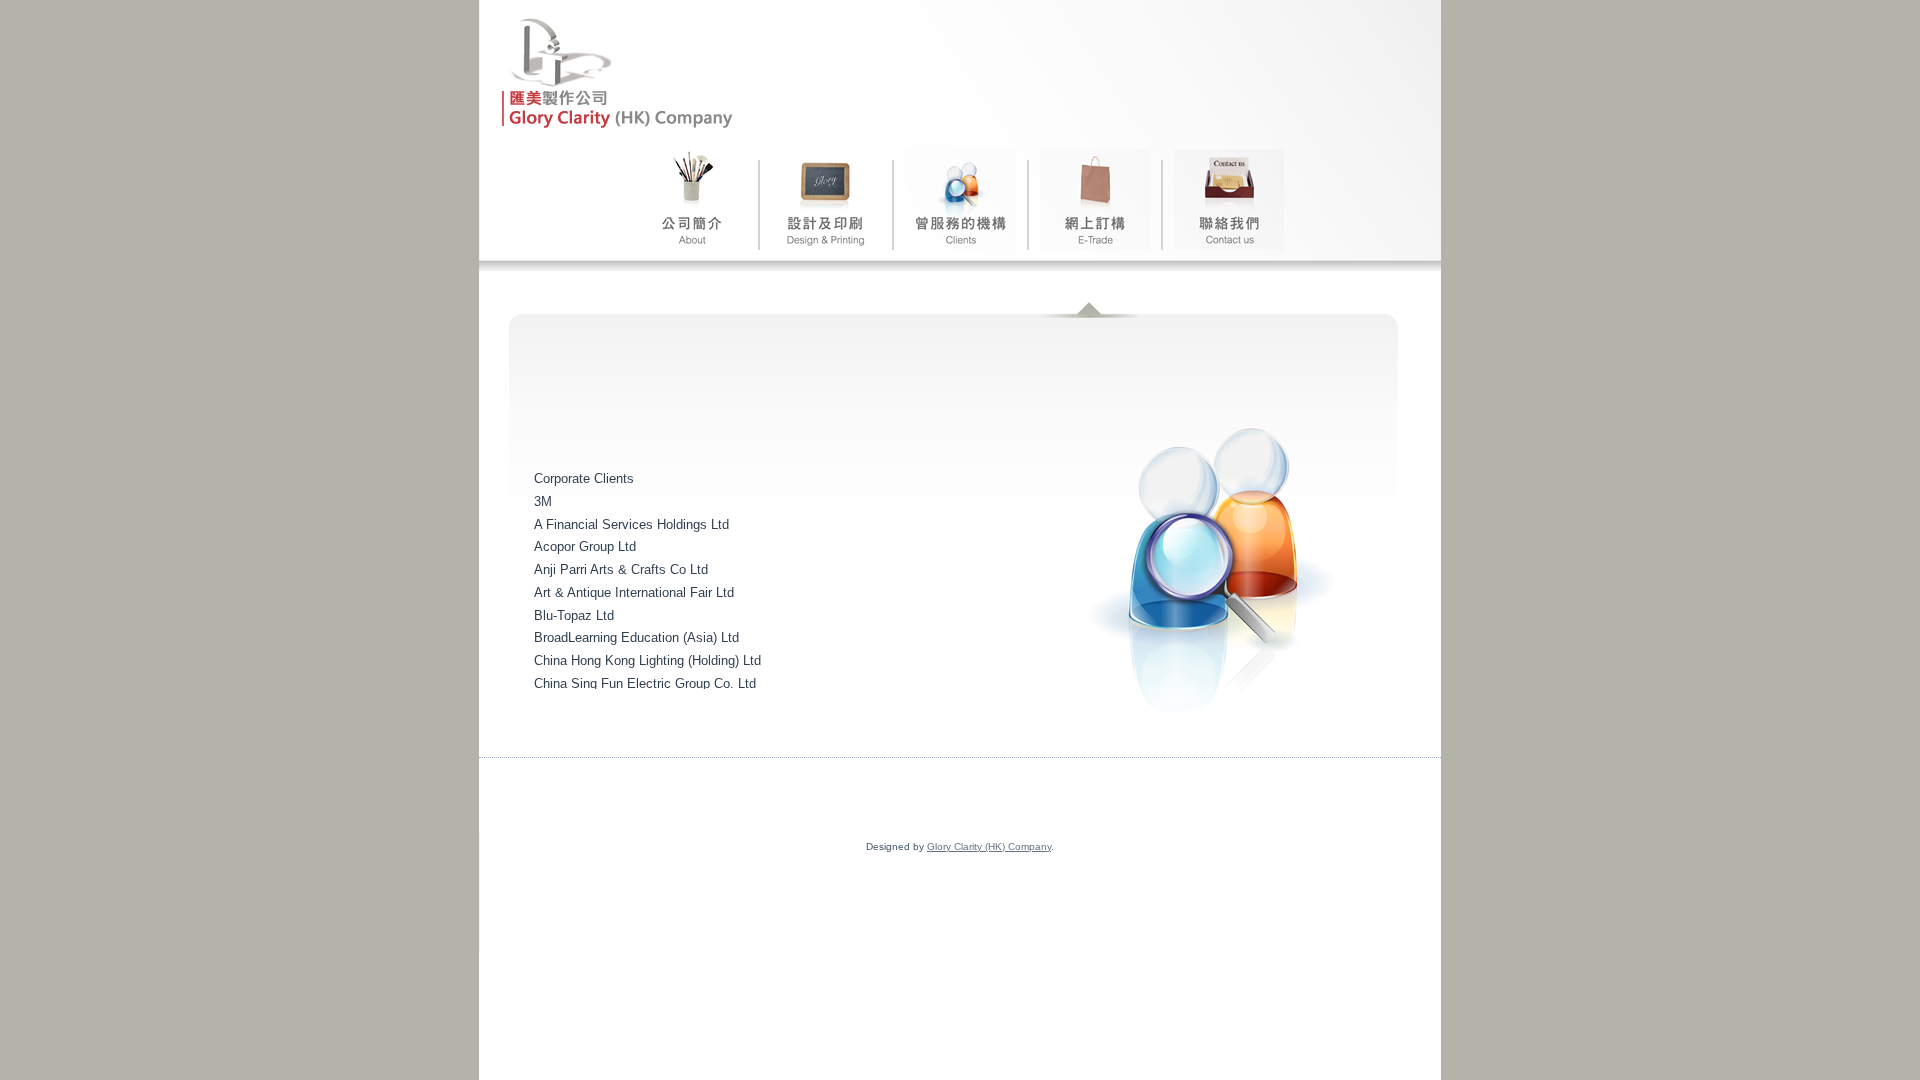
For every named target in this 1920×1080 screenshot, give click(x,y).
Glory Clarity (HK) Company (989, 846)
